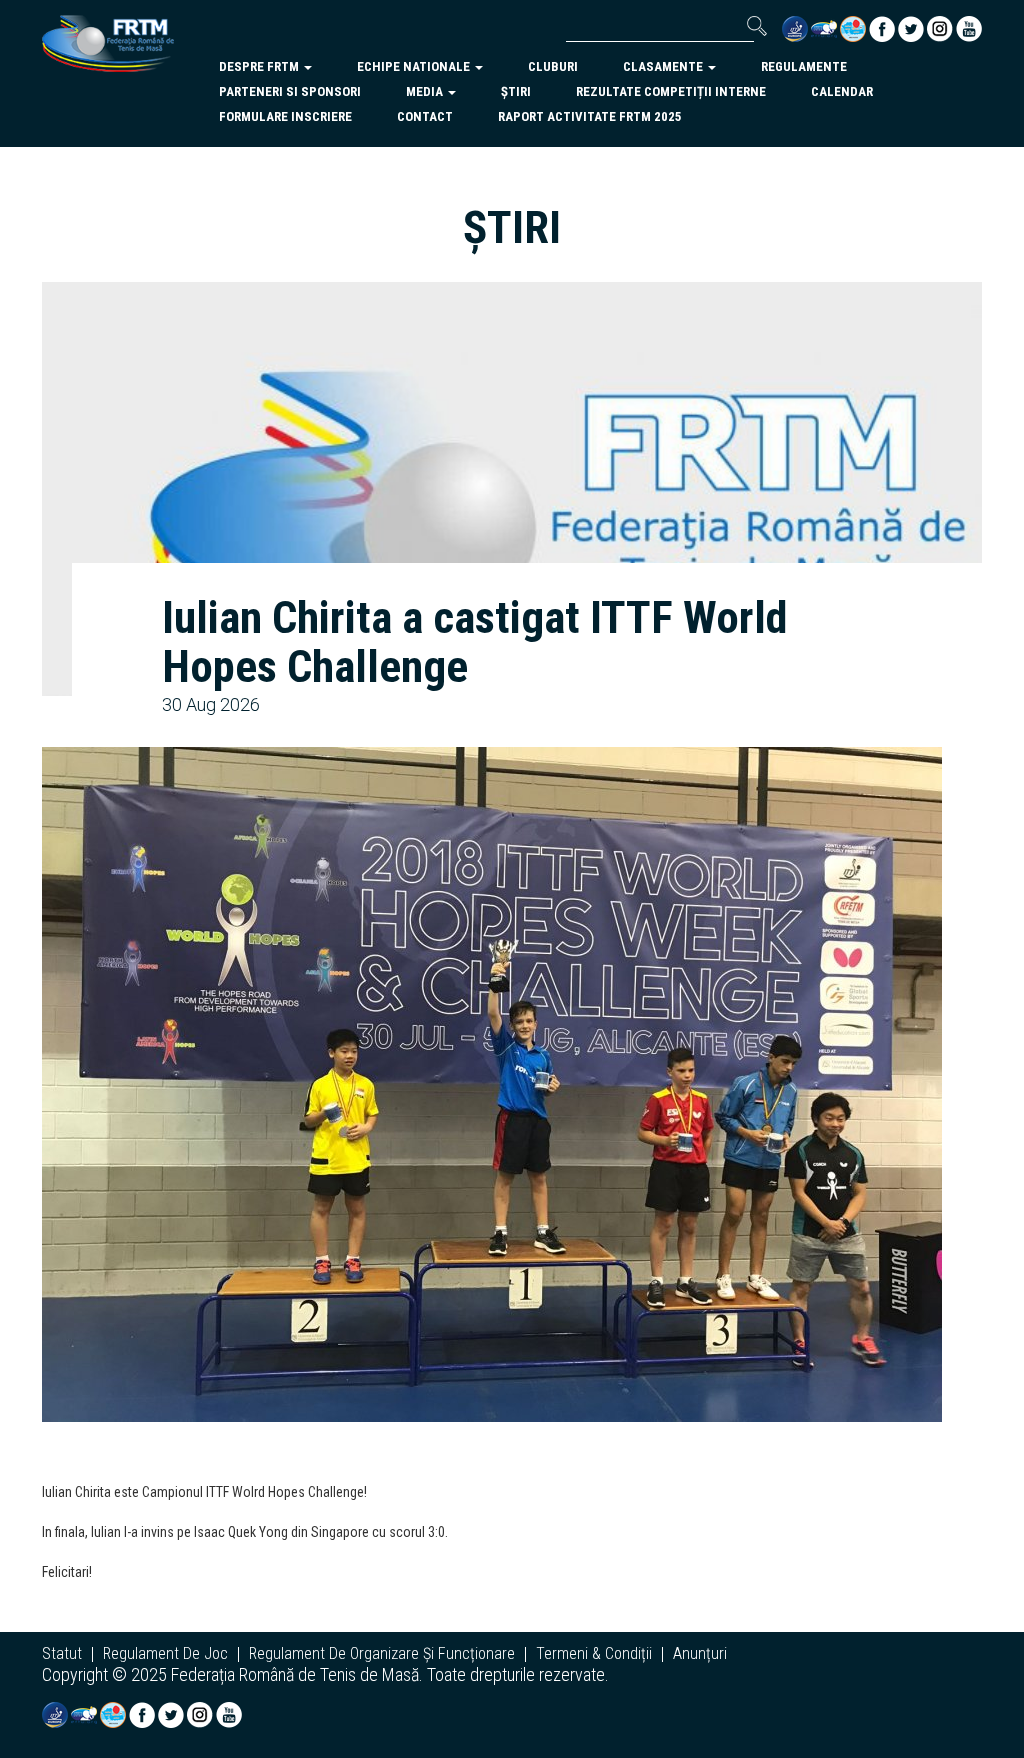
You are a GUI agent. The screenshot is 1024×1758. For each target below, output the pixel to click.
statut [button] (62, 1654)
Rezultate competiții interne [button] (671, 91)
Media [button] (426, 91)
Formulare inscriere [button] (285, 116)
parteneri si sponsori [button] (290, 91)
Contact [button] (425, 116)
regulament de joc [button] (165, 1654)
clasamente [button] (664, 66)
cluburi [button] (553, 66)
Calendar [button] (842, 91)
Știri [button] (516, 91)
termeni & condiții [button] (594, 1654)
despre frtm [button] (260, 66)
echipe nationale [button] (415, 66)
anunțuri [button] (700, 1654)
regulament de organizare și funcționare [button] (382, 1654)
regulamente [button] (804, 66)
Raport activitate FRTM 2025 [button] (590, 116)
